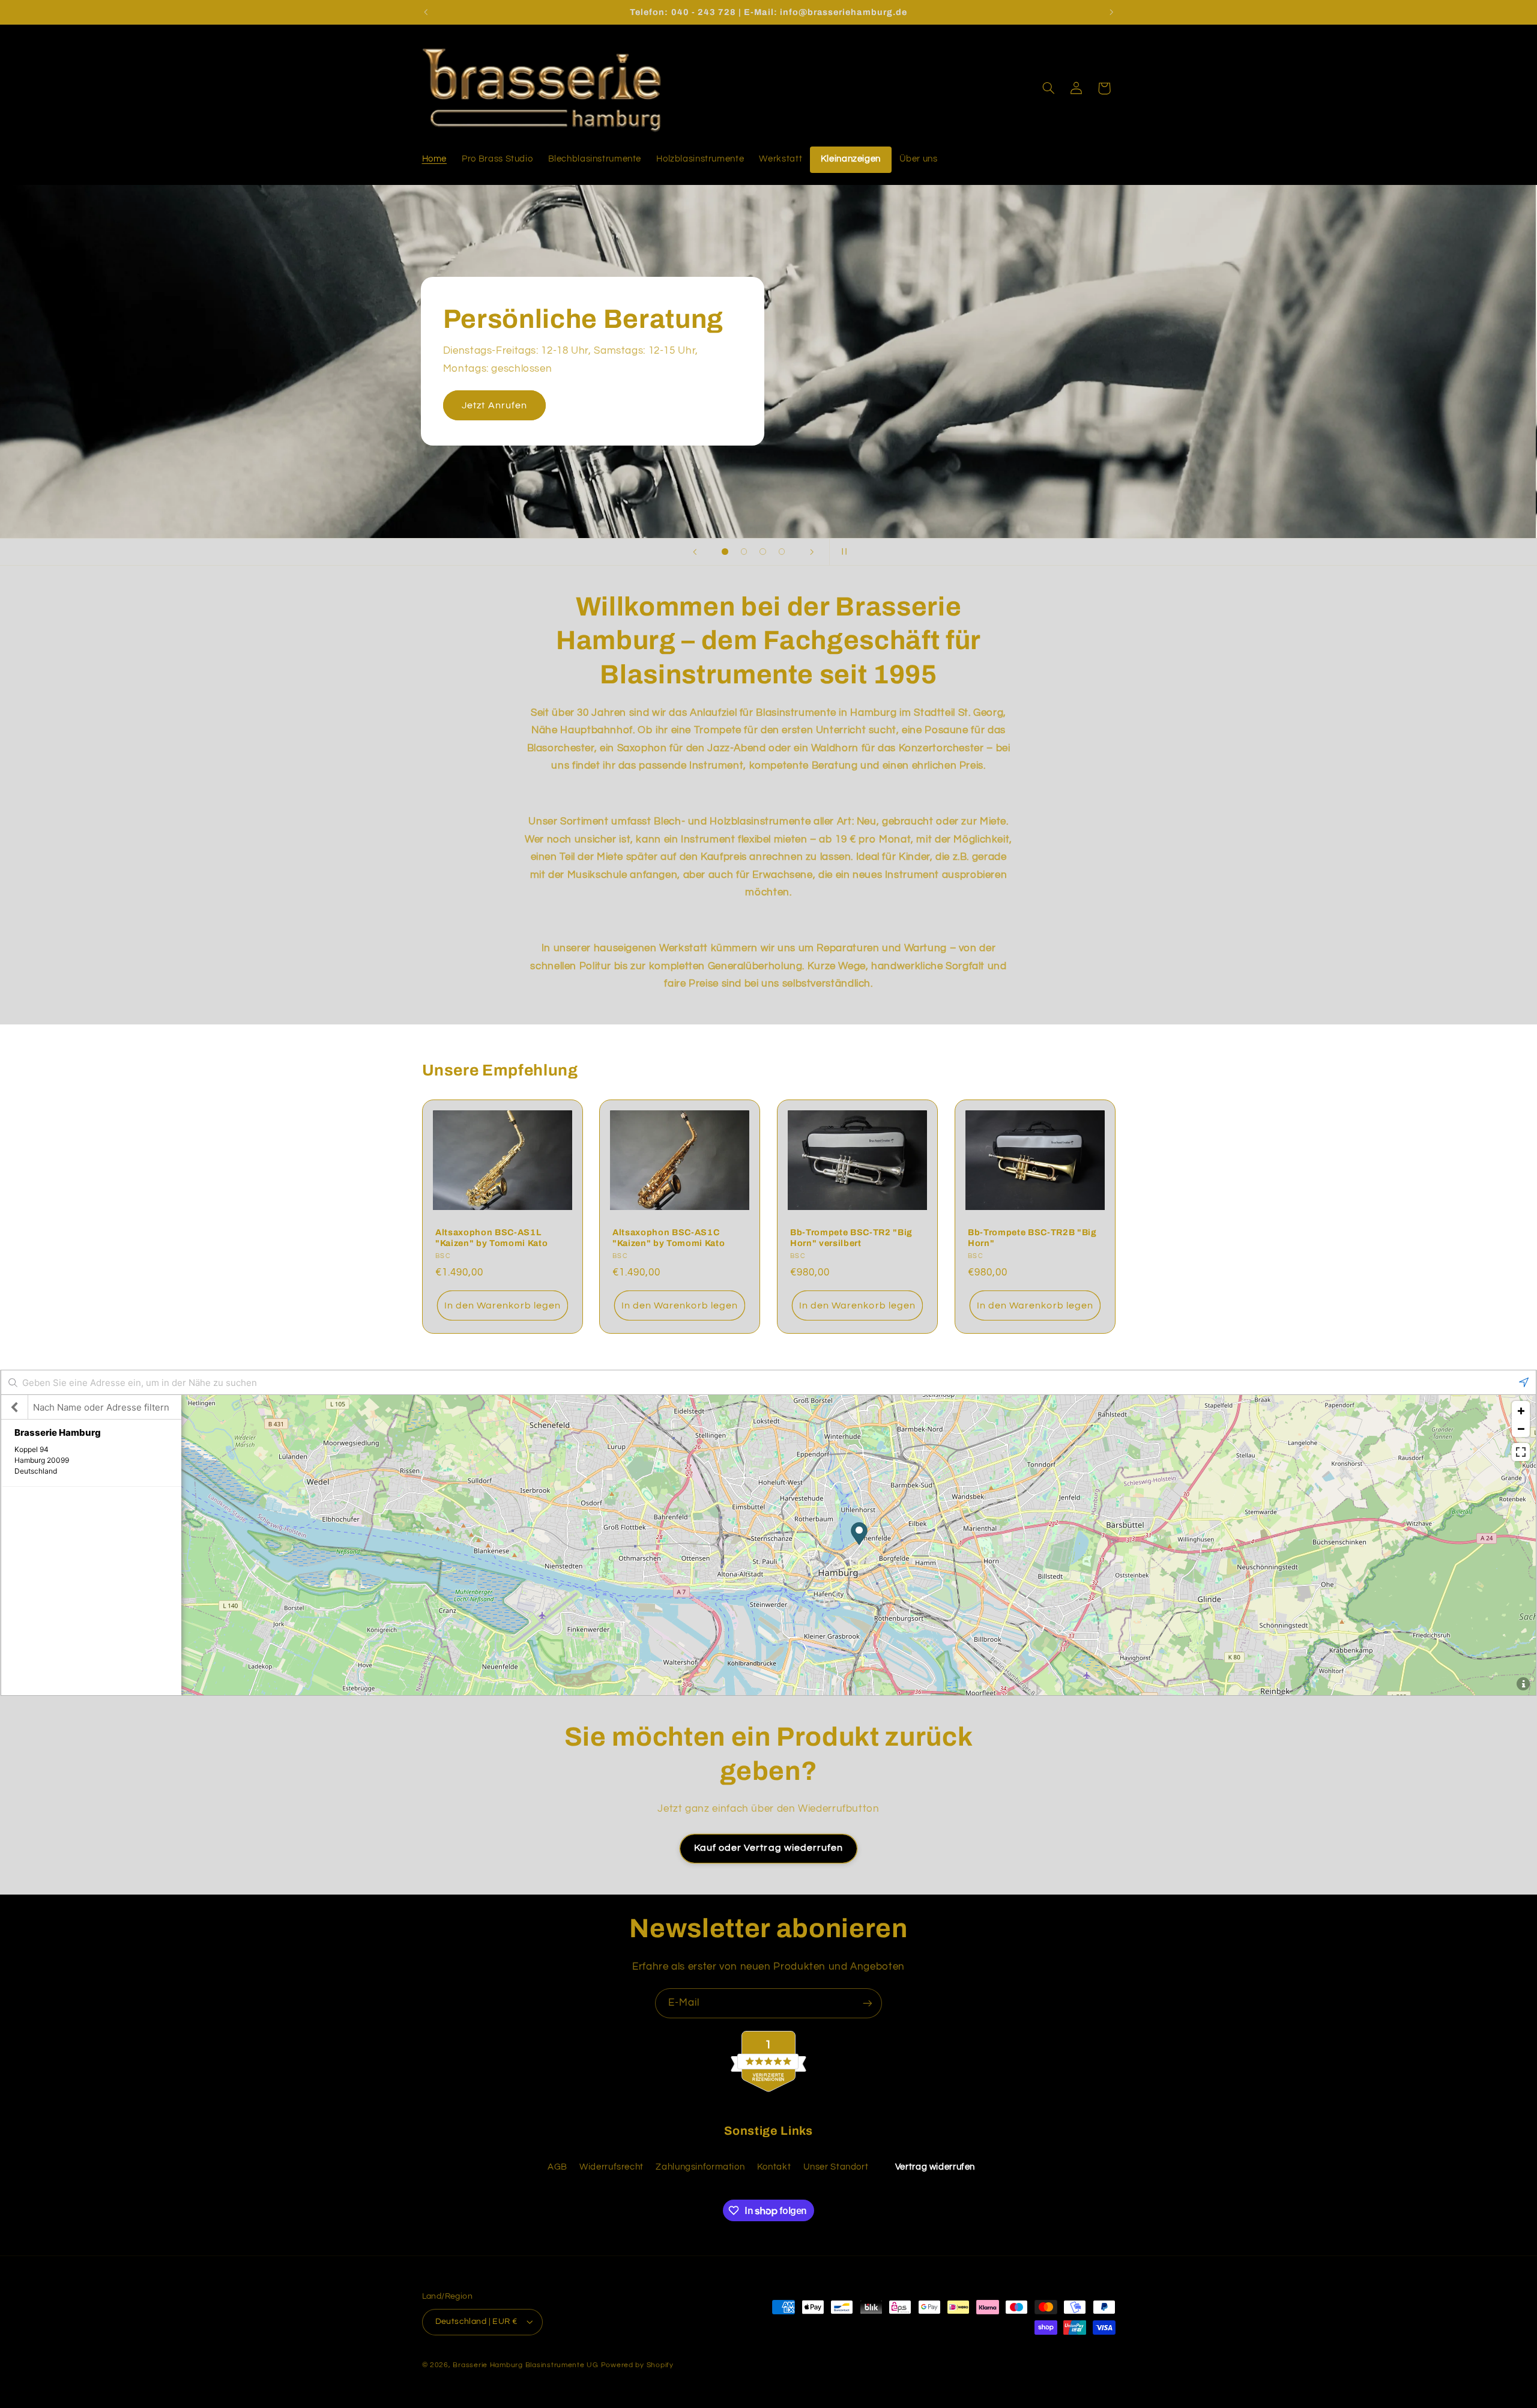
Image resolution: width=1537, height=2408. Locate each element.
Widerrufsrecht (611, 2167)
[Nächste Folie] (812, 552)
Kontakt (774, 2167)
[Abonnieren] (868, 2003)
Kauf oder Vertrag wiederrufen (768, 1848)
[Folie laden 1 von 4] (725, 552)
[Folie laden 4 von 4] (782, 552)
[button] (1048, 88)
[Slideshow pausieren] (842, 552)
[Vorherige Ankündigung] (426, 12)
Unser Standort (836, 2167)
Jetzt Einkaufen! (973, 396)
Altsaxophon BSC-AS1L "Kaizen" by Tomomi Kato (491, 1238)
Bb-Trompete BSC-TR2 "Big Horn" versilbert (851, 1238)
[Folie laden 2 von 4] (744, 552)
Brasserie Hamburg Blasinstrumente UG (525, 2365)
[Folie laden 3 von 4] (763, 552)
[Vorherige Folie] (695, 552)
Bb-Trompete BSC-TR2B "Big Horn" (1032, 1238)
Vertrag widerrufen (935, 2167)
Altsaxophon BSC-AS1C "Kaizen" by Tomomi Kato (669, 1238)
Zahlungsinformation (700, 2167)
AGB (557, 2167)
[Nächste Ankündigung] (1111, 12)
